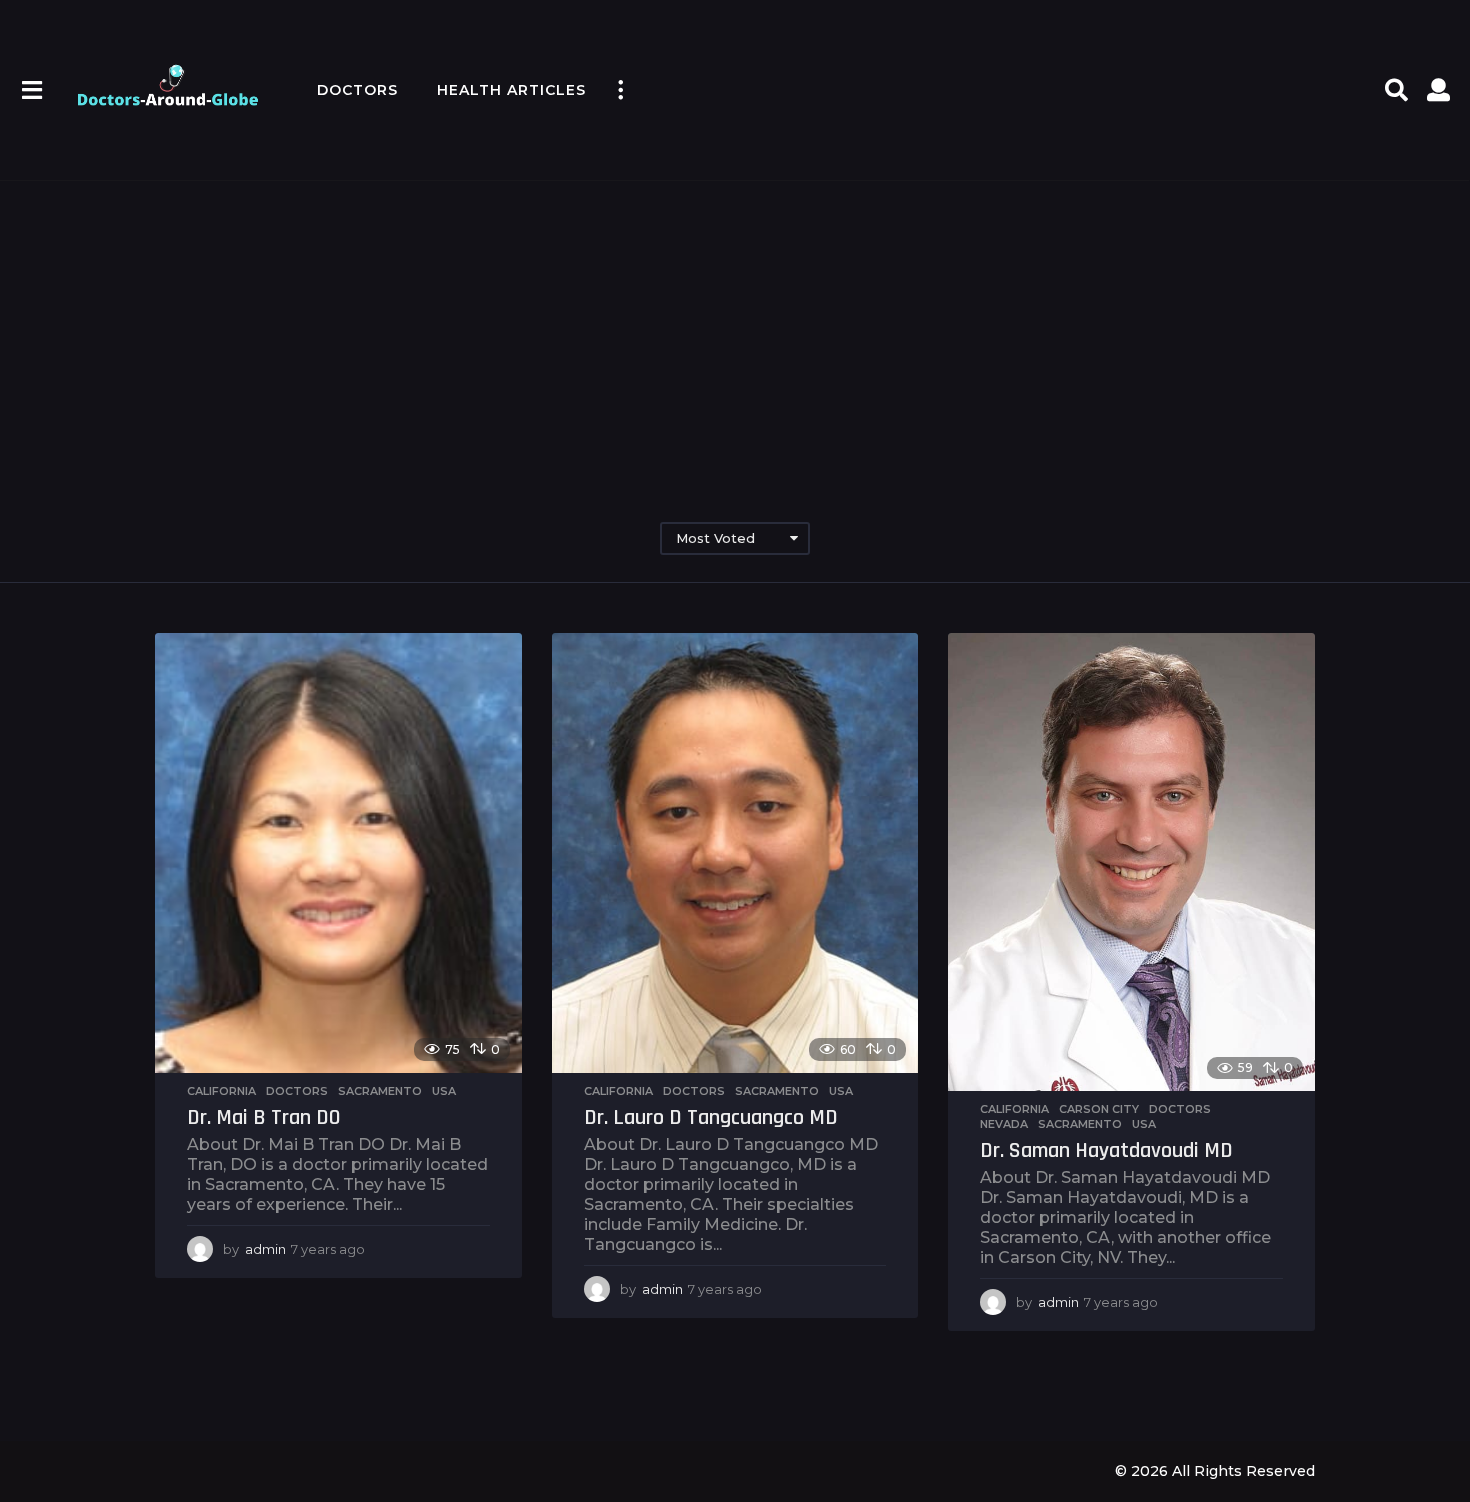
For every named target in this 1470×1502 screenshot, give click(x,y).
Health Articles (511, 90)
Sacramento (380, 1091)
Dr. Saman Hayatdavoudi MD (1106, 1151)
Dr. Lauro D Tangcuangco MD (711, 1118)
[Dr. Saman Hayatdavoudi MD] (1131, 862)
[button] (31, 90)
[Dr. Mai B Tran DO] (338, 853)
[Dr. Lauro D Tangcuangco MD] (735, 853)
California (221, 1091)
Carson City (1099, 1109)
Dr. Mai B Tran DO (264, 1118)
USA (444, 1091)
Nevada (1004, 1124)
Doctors (357, 90)
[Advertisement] (735, 330)
